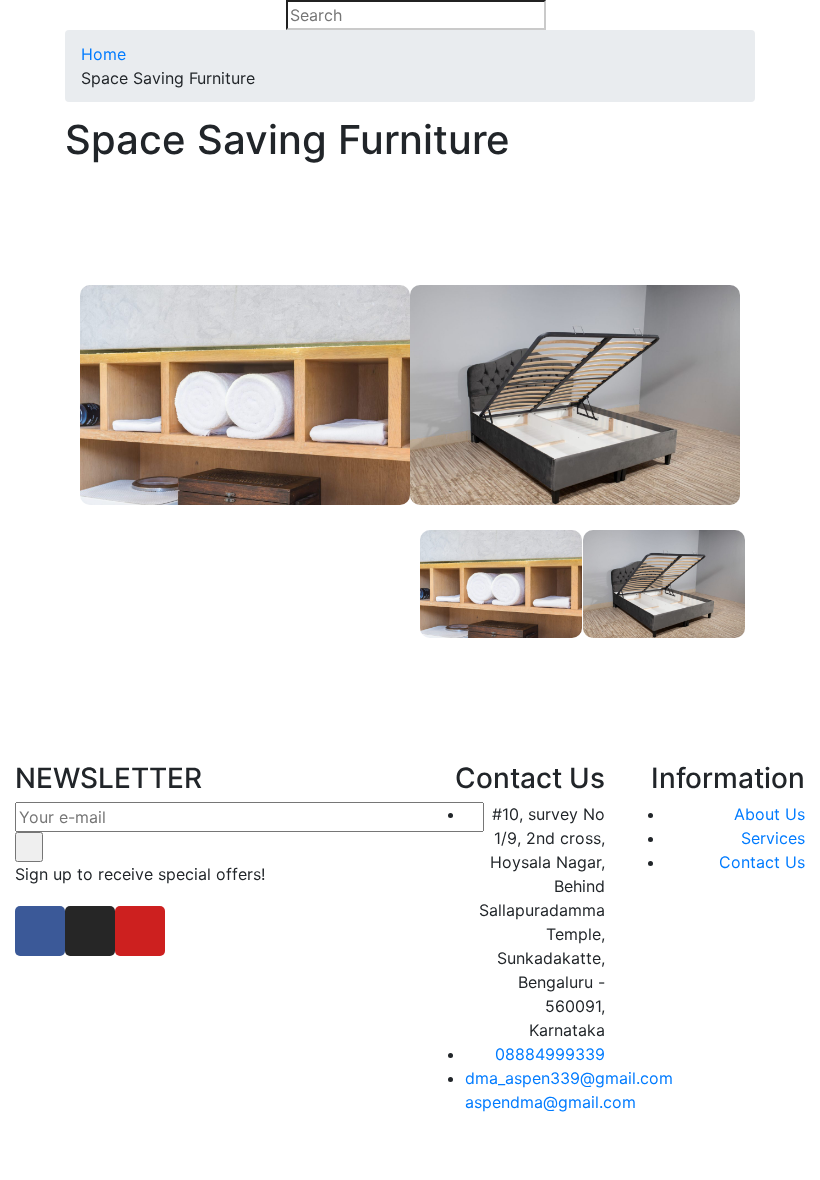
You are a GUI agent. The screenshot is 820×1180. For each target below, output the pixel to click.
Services (773, 838)
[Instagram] (90, 931)
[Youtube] (140, 931)
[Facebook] (40, 931)
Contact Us (762, 862)
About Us (769, 814)
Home (103, 54)
